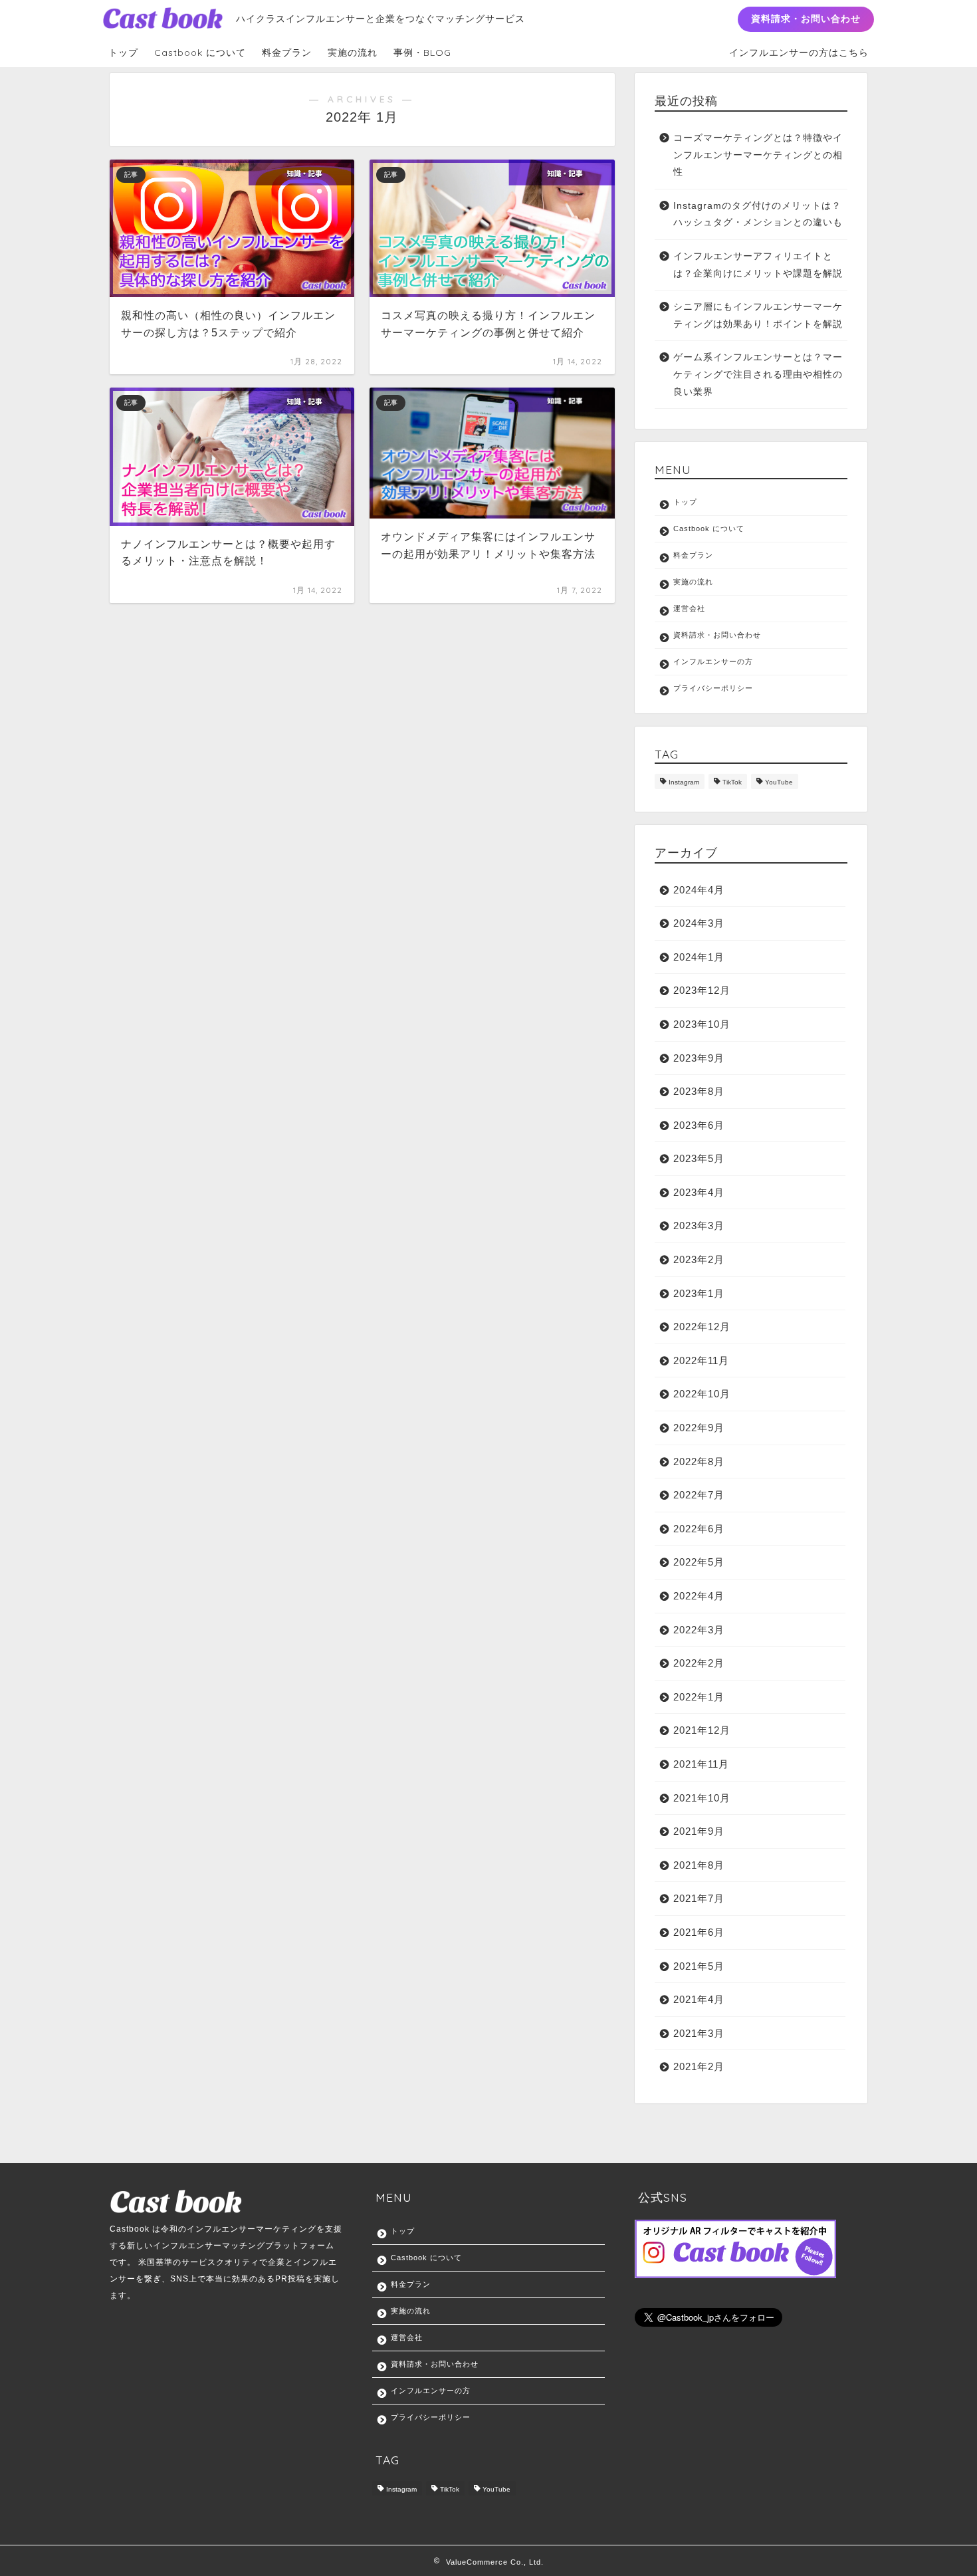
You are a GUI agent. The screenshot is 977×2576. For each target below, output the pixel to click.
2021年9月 (699, 1831)
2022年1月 (699, 1697)
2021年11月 (701, 1764)
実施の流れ (353, 53)
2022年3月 (699, 1630)
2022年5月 (699, 1562)
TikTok (732, 783)
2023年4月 (699, 1192)
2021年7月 (699, 1898)
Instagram (684, 783)
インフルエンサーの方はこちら (799, 53)
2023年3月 (699, 1226)
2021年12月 (702, 1730)
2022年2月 (699, 1663)
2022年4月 (699, 1596)
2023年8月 (699, 1091)
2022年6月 (699, 1529)
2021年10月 (702, 1798)
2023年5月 (699, 1158)
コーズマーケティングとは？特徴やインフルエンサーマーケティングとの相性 (758, 155)
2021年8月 (699, 1865)
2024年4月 (699, 890)
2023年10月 (702, 1024)
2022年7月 (699, 1495)
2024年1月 (699, 957)
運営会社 (689, 608)
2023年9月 (699, 1058)
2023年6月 (699, 1125)
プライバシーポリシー (713, 688)
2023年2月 (699, 1259)
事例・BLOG (422, 53)
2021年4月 (699, 1999)
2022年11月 (701, 1360)
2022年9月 (699, 1428)
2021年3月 (699, 2033)
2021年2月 (699, 2066)
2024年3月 (699, 923)
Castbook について (200, 53)
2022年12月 (702, 1327)
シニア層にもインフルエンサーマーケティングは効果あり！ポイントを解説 (758, 315)
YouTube (779, 783)
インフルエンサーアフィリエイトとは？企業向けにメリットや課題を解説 (758, 265)
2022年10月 (702, 1394)
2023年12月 (702, 990)
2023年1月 (699, 1293)
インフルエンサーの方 (713, 661)
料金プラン (287, 53)
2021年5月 (699, 1966)
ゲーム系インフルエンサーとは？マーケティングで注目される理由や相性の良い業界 (758, 374)
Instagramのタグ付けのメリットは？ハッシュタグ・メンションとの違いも (758, 214)
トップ (123, 53)
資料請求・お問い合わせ (806, 19)
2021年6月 (699, 1932)
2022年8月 (699, 1462)
